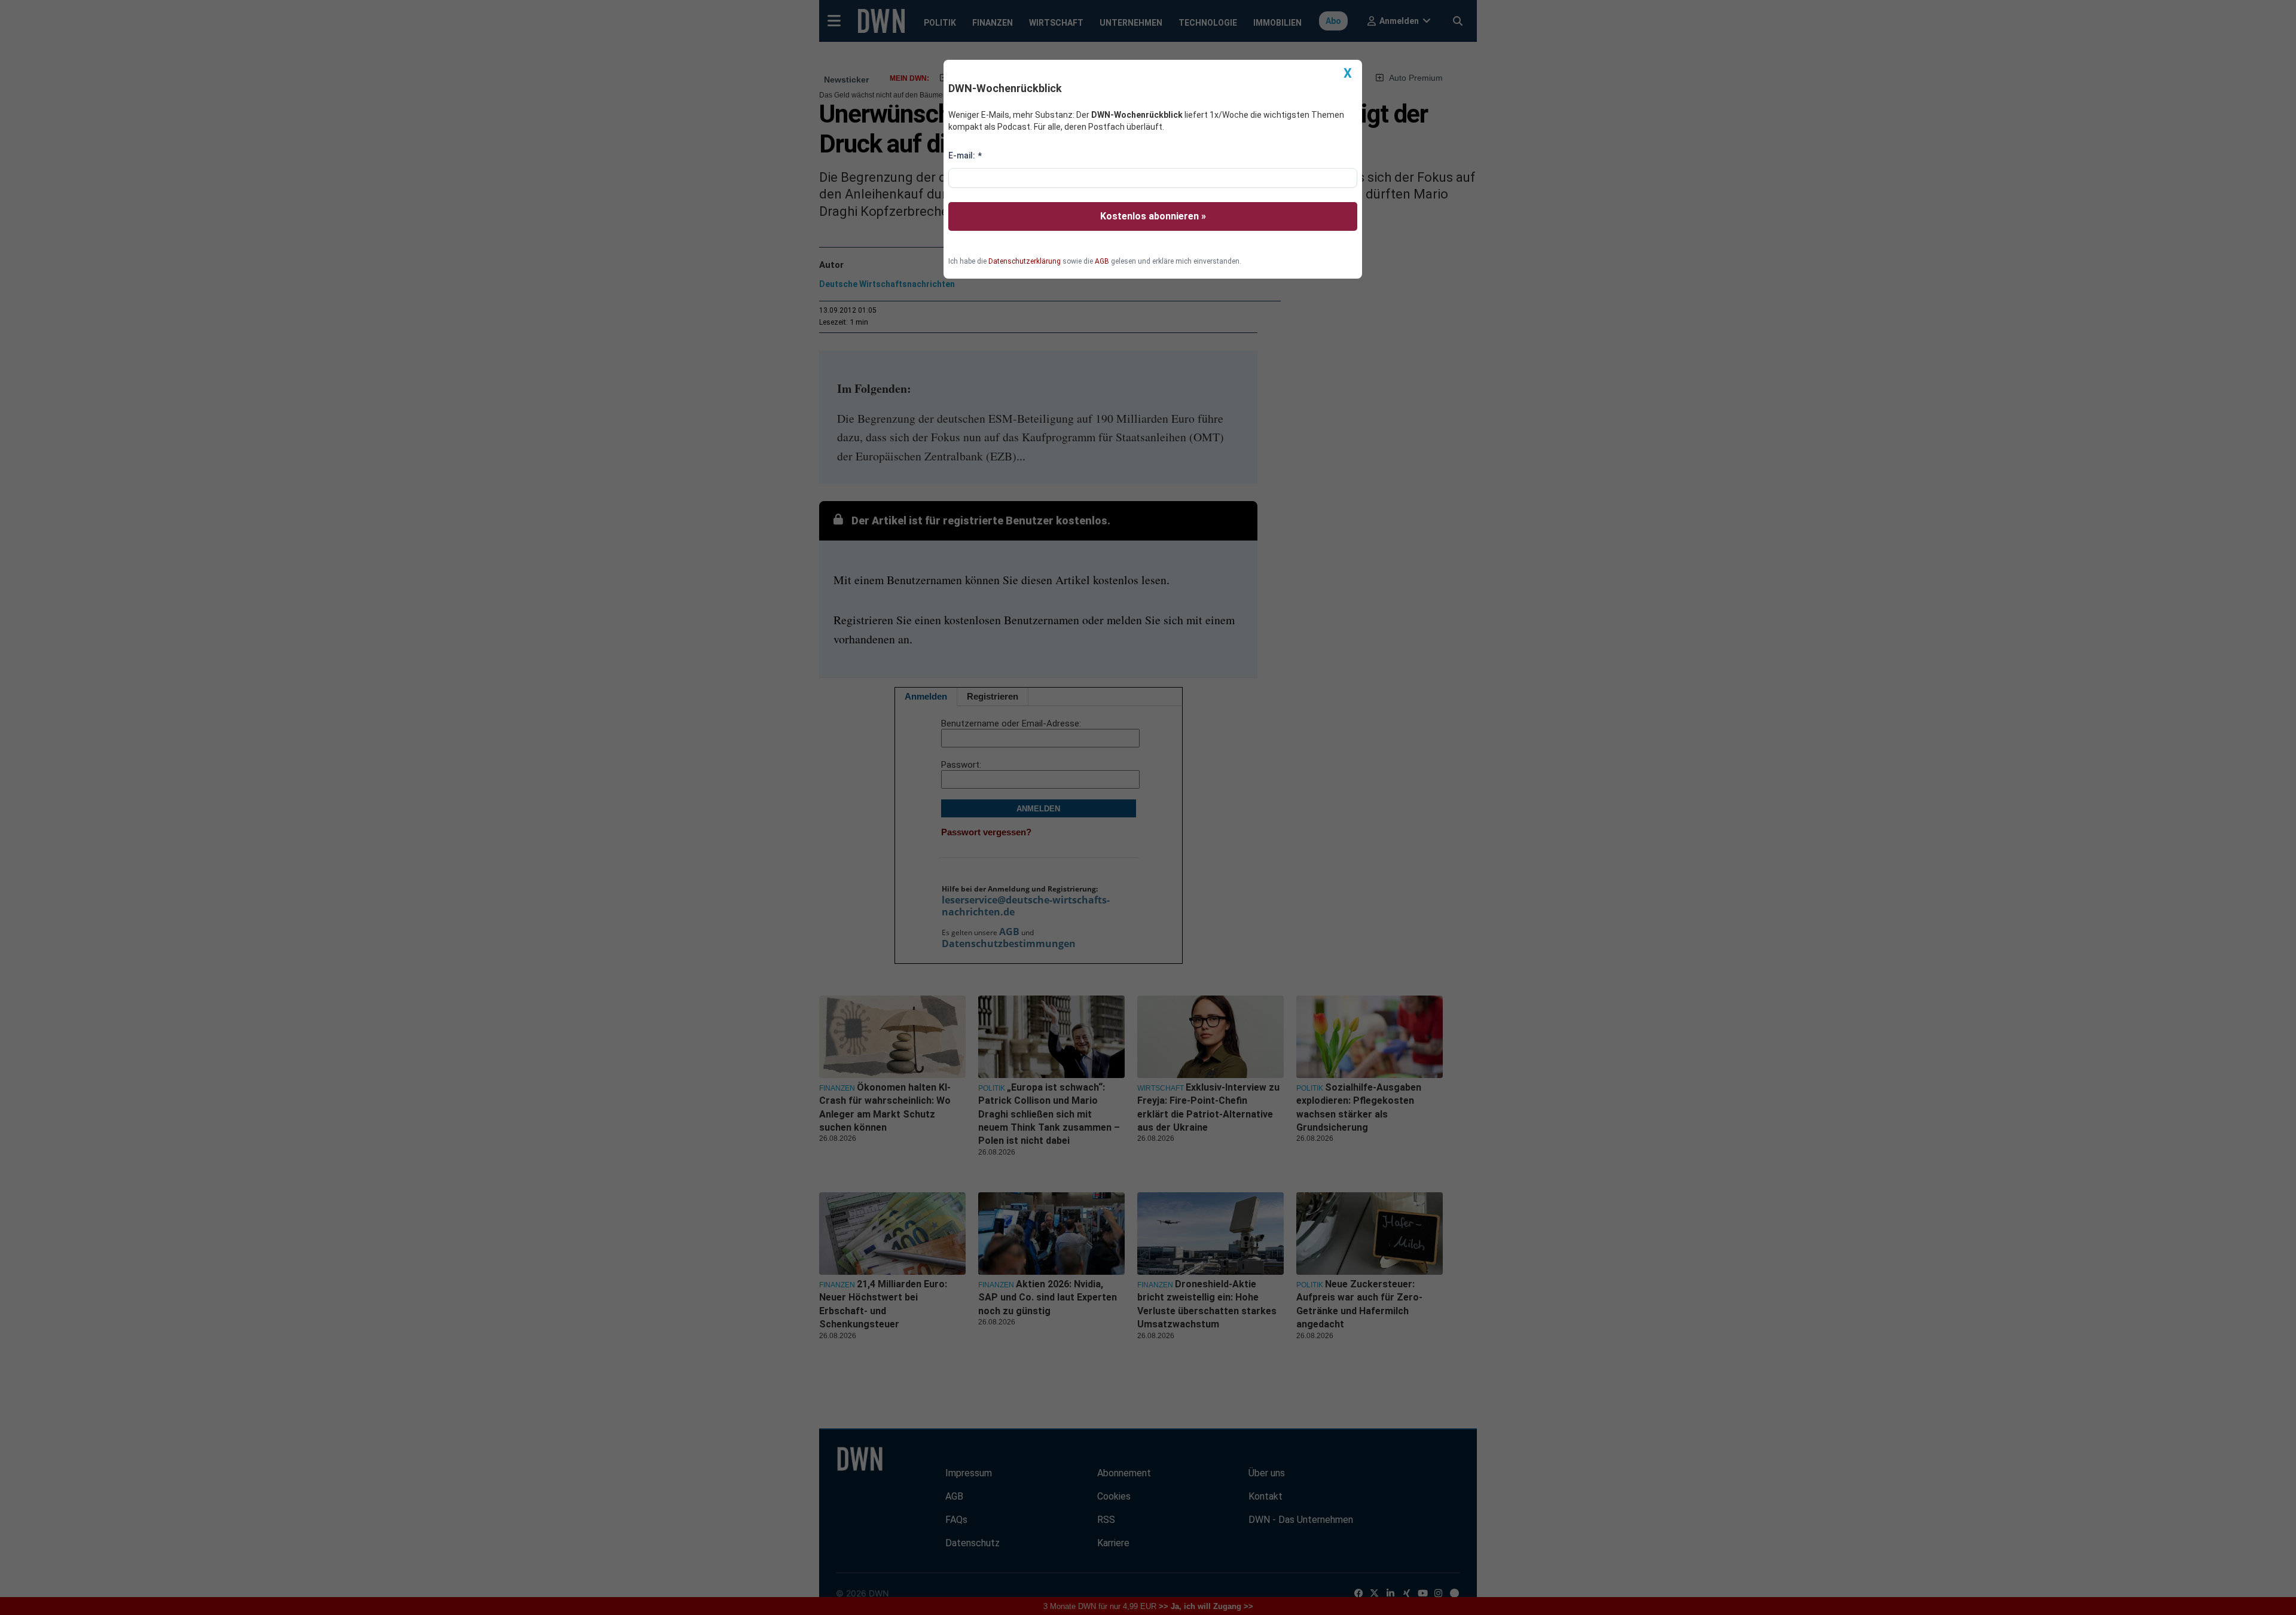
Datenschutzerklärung (1025, 261)
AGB (1102, 261)
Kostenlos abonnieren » (1153, 216)
